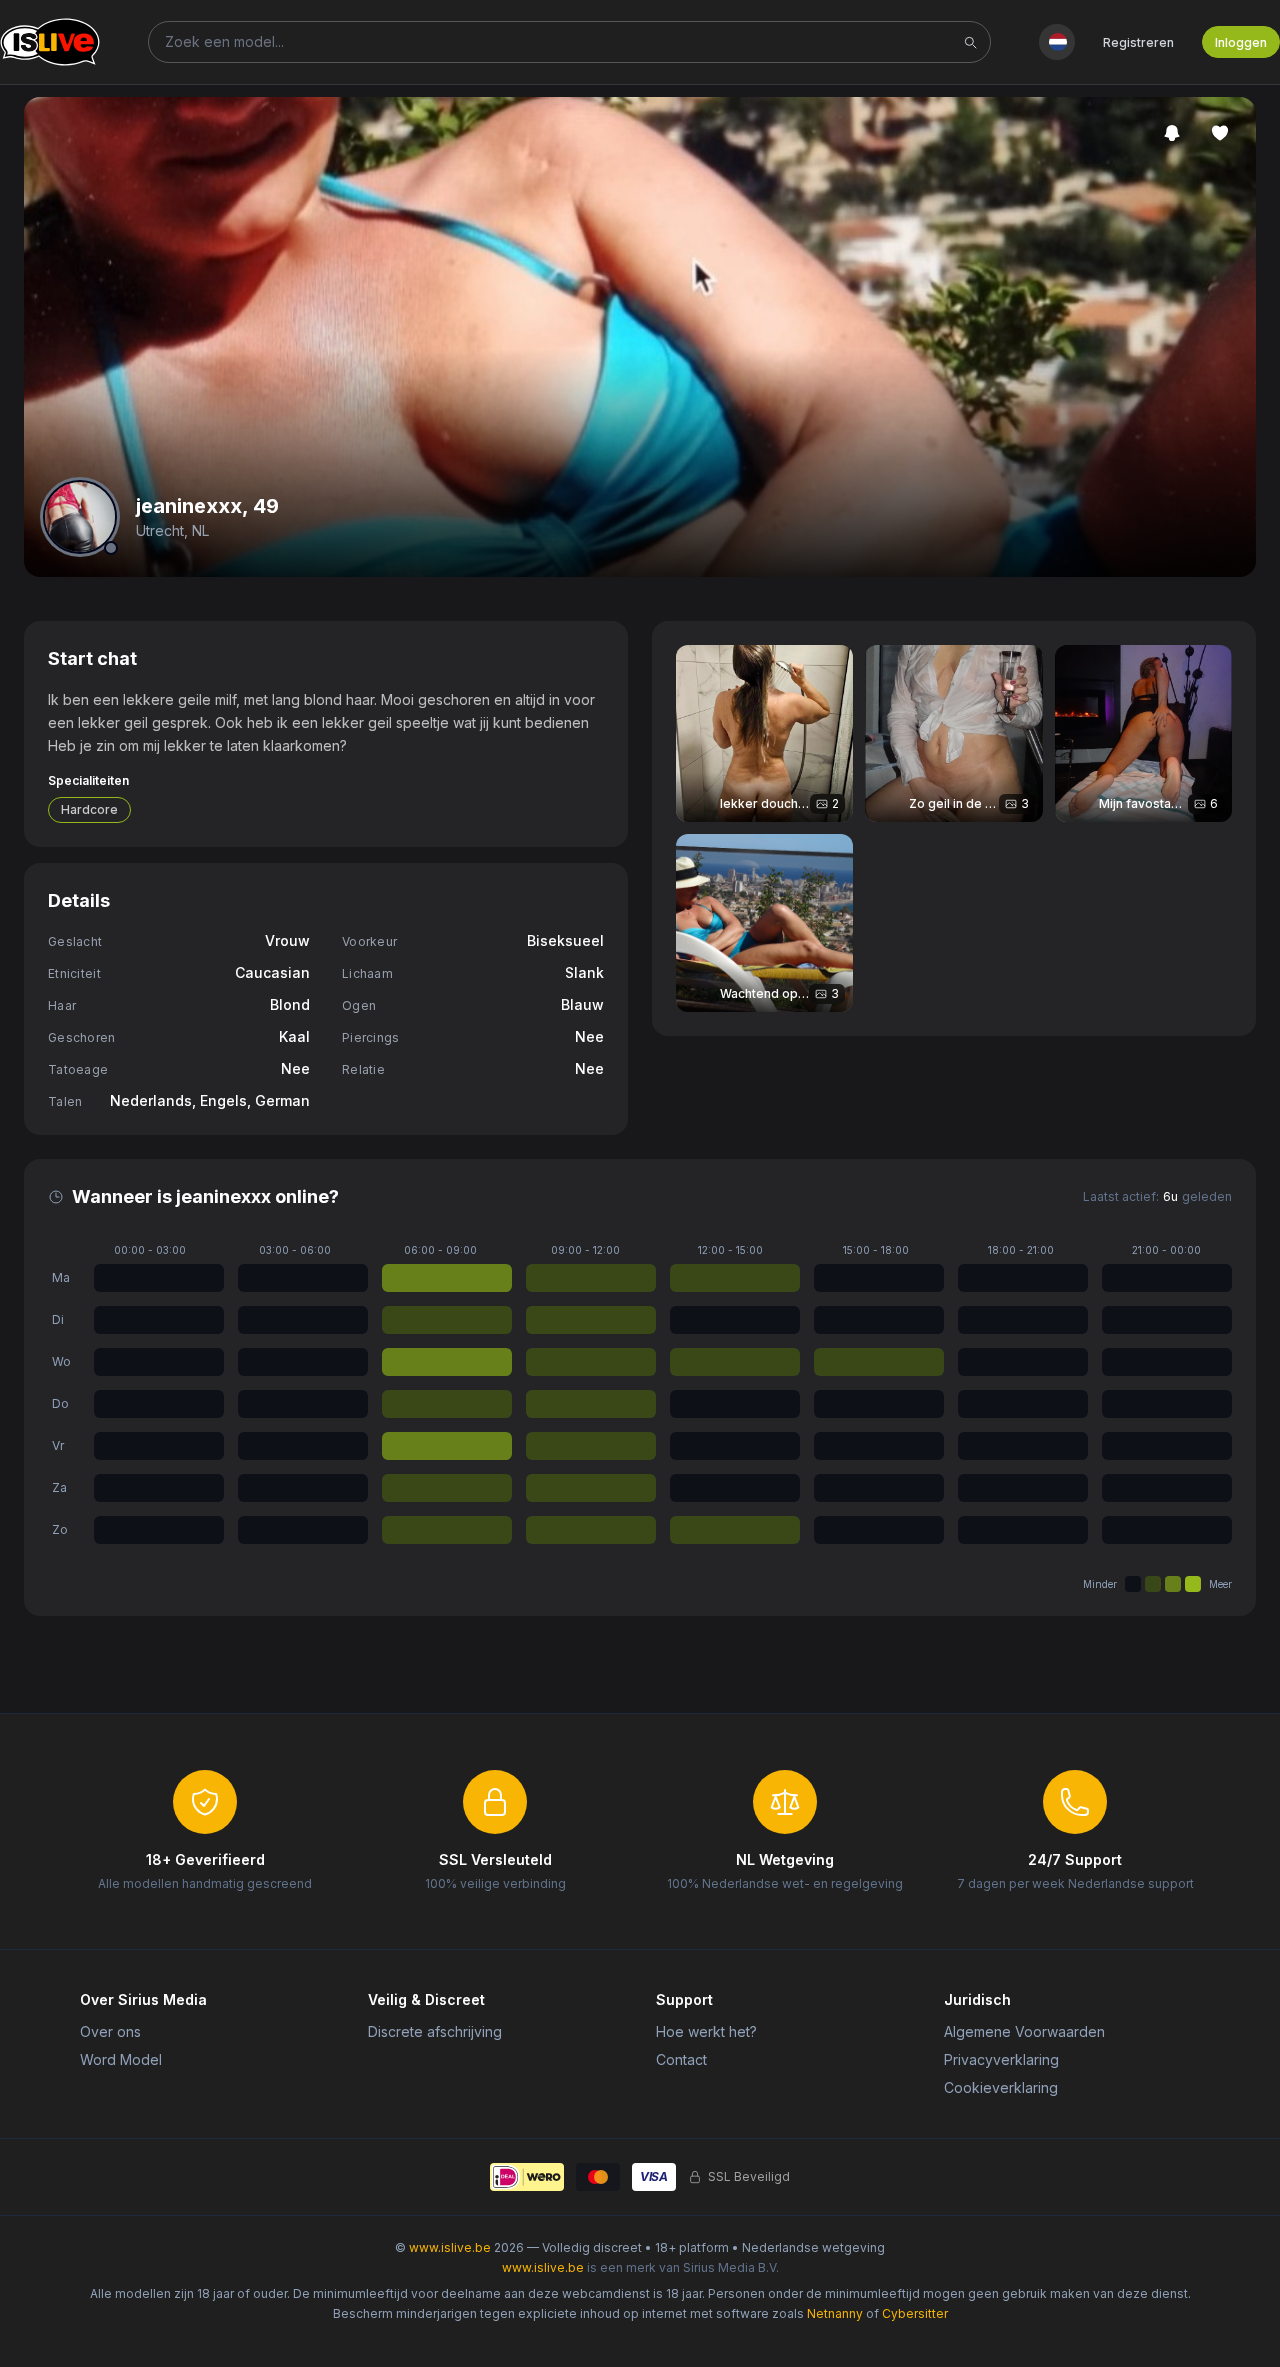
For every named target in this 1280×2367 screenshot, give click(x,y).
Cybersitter (915, 2313)
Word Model (121, 2059)
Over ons (110, 2031)
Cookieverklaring (1001, 2087)
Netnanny (835, 2313)
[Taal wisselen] (1057, 42)
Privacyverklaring (1001, 2059)
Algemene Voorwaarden (1024, 2031)
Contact (681, 2059)
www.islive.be (450, 2247)
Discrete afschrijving (435, 2031)
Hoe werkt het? (706, 2031)
